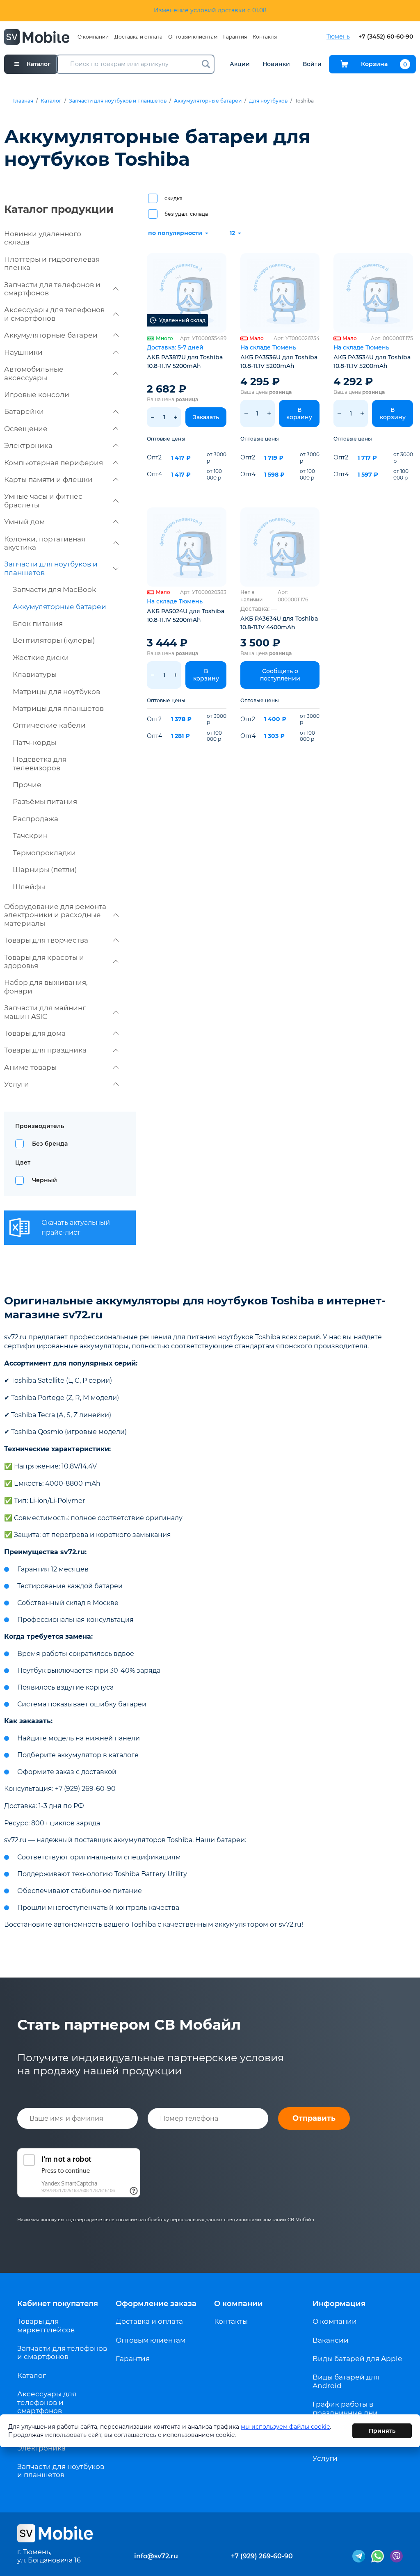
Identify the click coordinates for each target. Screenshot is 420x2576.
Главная (23, 101)
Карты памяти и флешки (48, 480)
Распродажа (35, 819)
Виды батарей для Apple (357, 2359)
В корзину (299, 413)
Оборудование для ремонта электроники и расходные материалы (55, 915)
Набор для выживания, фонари (46, 987)
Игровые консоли (37, 395)
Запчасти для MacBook (54, 589)
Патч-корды (34, 742)
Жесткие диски (41, 658)
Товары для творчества (46, 940)
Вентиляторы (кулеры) (54, 640)
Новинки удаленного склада (43, 238)
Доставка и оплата (138, 37)
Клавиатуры (35, 674)
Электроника (28, 445)
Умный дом (24, 522)
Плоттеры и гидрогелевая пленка (52, 263)
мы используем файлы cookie (285, 2427)
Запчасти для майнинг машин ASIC (45, 1012)
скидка (173, 198)
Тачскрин (30, 836)
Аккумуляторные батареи (208, 101)
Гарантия (235, 37)
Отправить (314, 2118)
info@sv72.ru (156, 2556)
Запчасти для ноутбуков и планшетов (118, 101)
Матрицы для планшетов (58, 708)
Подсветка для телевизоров (40, 763)
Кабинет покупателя (58, 2304)
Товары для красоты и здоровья (44, 961)
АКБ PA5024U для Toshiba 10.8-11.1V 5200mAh (186, 615)
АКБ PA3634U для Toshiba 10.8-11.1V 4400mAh (279, 623)
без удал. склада (186, 214)
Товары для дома (35, 1033)
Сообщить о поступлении (280, 675)
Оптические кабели (49, 725)
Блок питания (38, 623)
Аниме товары (30, 1067)
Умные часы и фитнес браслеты (43, 500)
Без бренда (50, 1144)
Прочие (27, 785)
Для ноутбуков (268, 101)
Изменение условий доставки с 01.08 (210, 10)
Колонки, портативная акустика (45, 543)
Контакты (265, 37)
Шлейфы (29, 887)
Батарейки (24, 411)
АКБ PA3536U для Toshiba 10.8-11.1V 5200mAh (279, 362)
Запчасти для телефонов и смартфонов (52, 289)
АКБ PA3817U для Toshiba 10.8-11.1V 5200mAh (185, 362)
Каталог (51, 101)
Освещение (26, 429)
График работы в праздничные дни (345, 2408)
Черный (45, 1180)
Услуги (17, 1084)
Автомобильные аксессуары (34, 373)
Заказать (206, 417)
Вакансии (331, 2340)
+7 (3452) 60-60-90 (386, 37)
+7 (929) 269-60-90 (262, 2556)
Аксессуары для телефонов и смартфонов (54, 314)
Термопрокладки (44, 853)
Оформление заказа (156, 2304)
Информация (339, 2304)
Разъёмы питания (45, 802)
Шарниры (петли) (45, 870)
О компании (93, 37)
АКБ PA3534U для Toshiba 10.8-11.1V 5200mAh (372, 362)
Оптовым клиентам (193, 37)
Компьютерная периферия (54, 463)
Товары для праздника (45, 1050)
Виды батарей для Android (346, 2381)
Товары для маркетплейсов (46, 2325)
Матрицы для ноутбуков (56, 692)
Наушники (23, 352)
